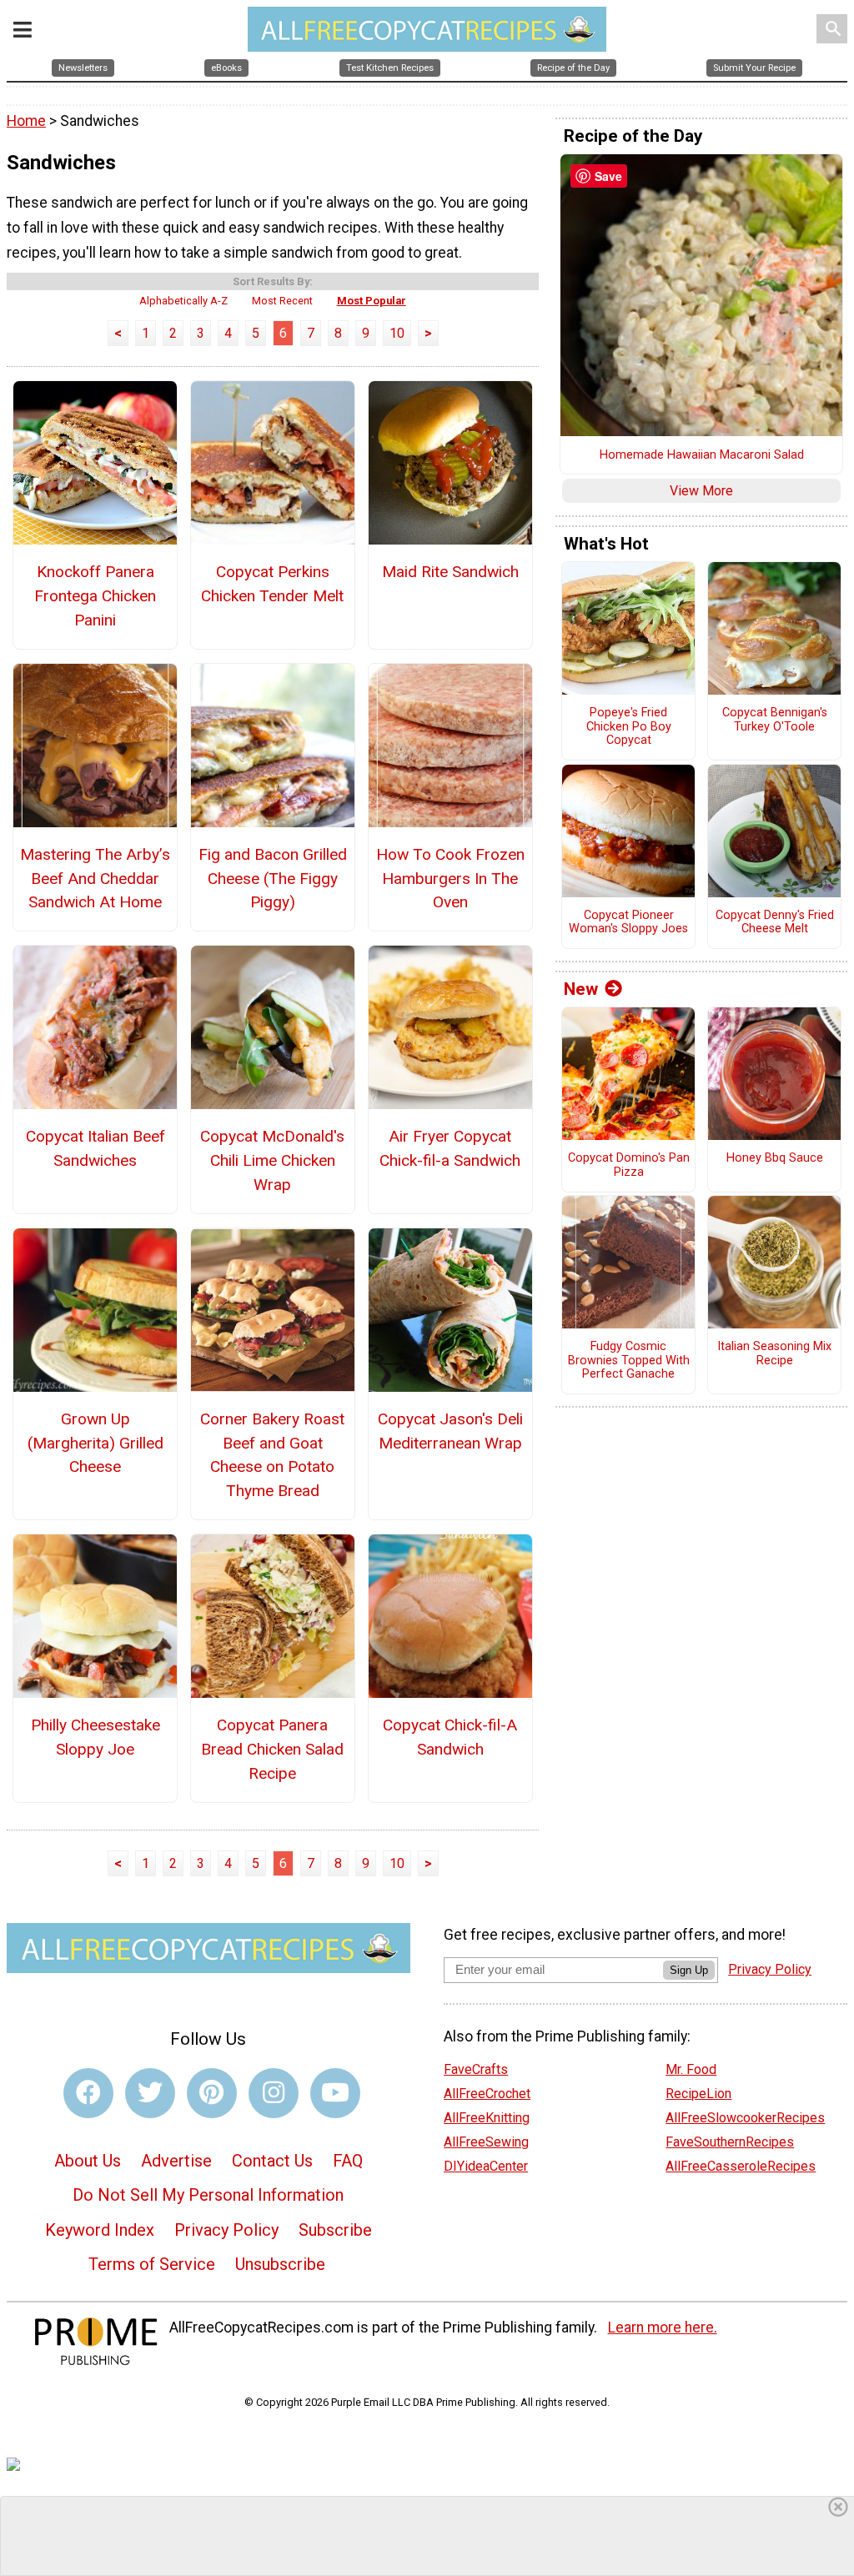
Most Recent (282, 301)
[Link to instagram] (274, 2093)
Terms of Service (152, 2264)
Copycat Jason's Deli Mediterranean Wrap (450, 1431)
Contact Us (272, 2161)
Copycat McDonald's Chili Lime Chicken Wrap (272, 1160)
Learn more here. (663, 2327)
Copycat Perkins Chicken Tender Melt (272, 584)
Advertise (176, 2161)
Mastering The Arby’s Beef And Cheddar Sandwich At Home (95, 879)
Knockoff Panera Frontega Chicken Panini (95, 596)
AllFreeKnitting (487, 2118)
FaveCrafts (476, 2069)
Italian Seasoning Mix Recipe (774, 1354)
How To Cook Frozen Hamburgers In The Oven (450, 879)
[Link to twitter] (150, 2093)
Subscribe (335, 2230)
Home (26, 121)
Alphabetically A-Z (183, 301)
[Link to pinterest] (212, 2093)
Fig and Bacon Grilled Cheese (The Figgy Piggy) (273, 879)
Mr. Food (691, 2069)
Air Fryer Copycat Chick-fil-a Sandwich (450, 1148)
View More (701, 491)
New (581, 989)
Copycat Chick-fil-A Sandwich (450, 1737)
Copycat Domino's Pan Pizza (629, 1165)
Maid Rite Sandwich (450, 572)
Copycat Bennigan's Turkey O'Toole (775, 720)
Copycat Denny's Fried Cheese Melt (775, 923)
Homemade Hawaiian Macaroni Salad (702, 455)
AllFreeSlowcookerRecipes (745, 2118)
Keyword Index (100, 2230)
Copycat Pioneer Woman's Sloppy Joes (628, 923)
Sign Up (689, 1970)
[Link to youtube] (335, 2093)
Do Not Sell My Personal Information (208, 2195)
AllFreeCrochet (487, 2094)
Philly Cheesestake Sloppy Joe (95, 1737)
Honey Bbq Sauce (775, 1158)
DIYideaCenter (486, 2166)
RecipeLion (698, 2094)
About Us (88, 2161)
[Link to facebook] (88, 2093)
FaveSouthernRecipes (730, 2142)
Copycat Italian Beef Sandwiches (95, 1148)
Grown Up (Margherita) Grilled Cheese (95, 1443)
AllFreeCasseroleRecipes (741, 2166)
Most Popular (372, 301)
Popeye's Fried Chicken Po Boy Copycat (629, 727)
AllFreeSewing (486, 2142)
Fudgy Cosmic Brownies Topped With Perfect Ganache (629, 1361)
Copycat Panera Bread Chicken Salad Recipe (272, 1749)
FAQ (348, 2161)
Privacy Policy (226, 2230)
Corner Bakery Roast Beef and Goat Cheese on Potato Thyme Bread (272, 1455)
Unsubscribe (280, 2264)
